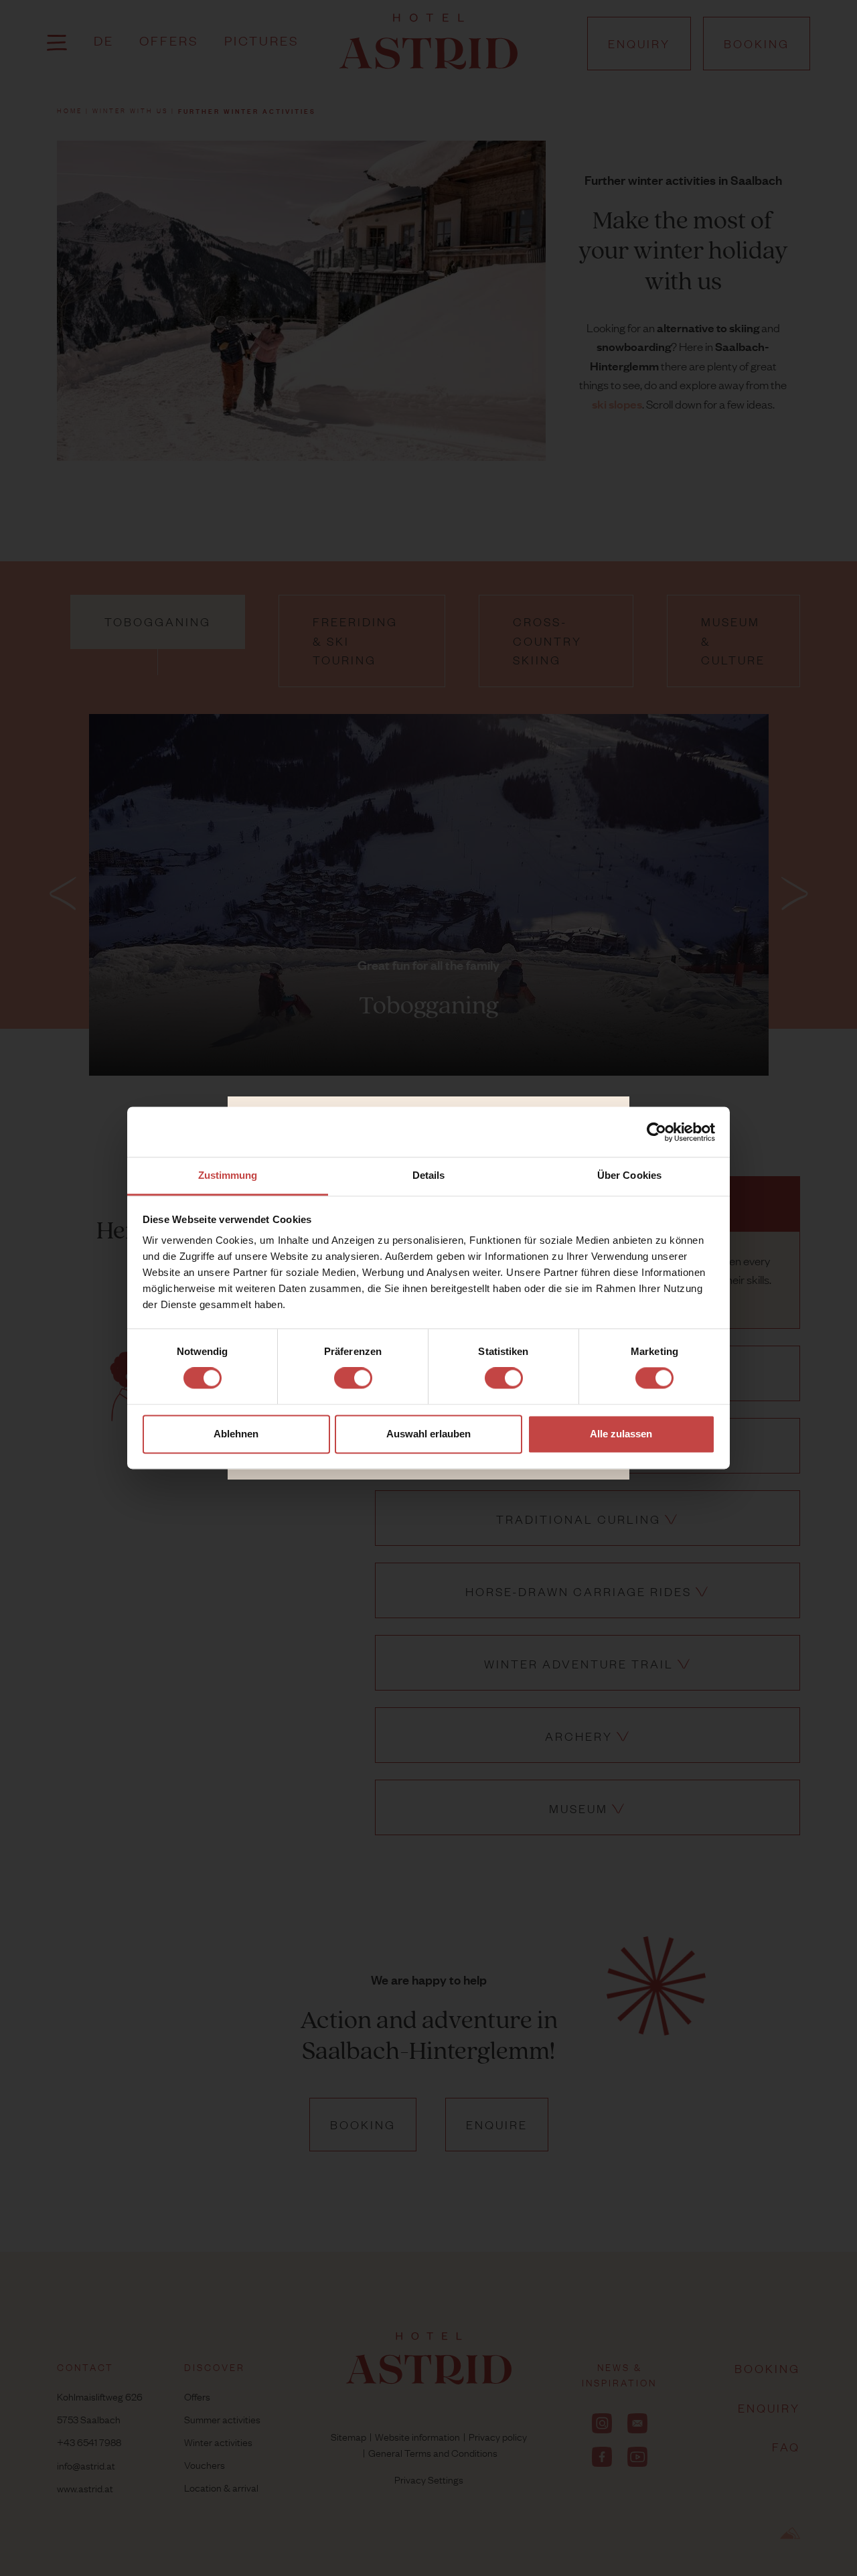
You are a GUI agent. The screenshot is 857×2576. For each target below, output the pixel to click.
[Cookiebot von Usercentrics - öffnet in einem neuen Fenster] (656, 1132)
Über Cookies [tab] (629, 1175)
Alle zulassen (621, 1434)
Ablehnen (236, 1434)
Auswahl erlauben (428, 1434)
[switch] (353, 1378)
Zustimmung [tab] (228, 1175)
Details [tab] (429, 1175)
